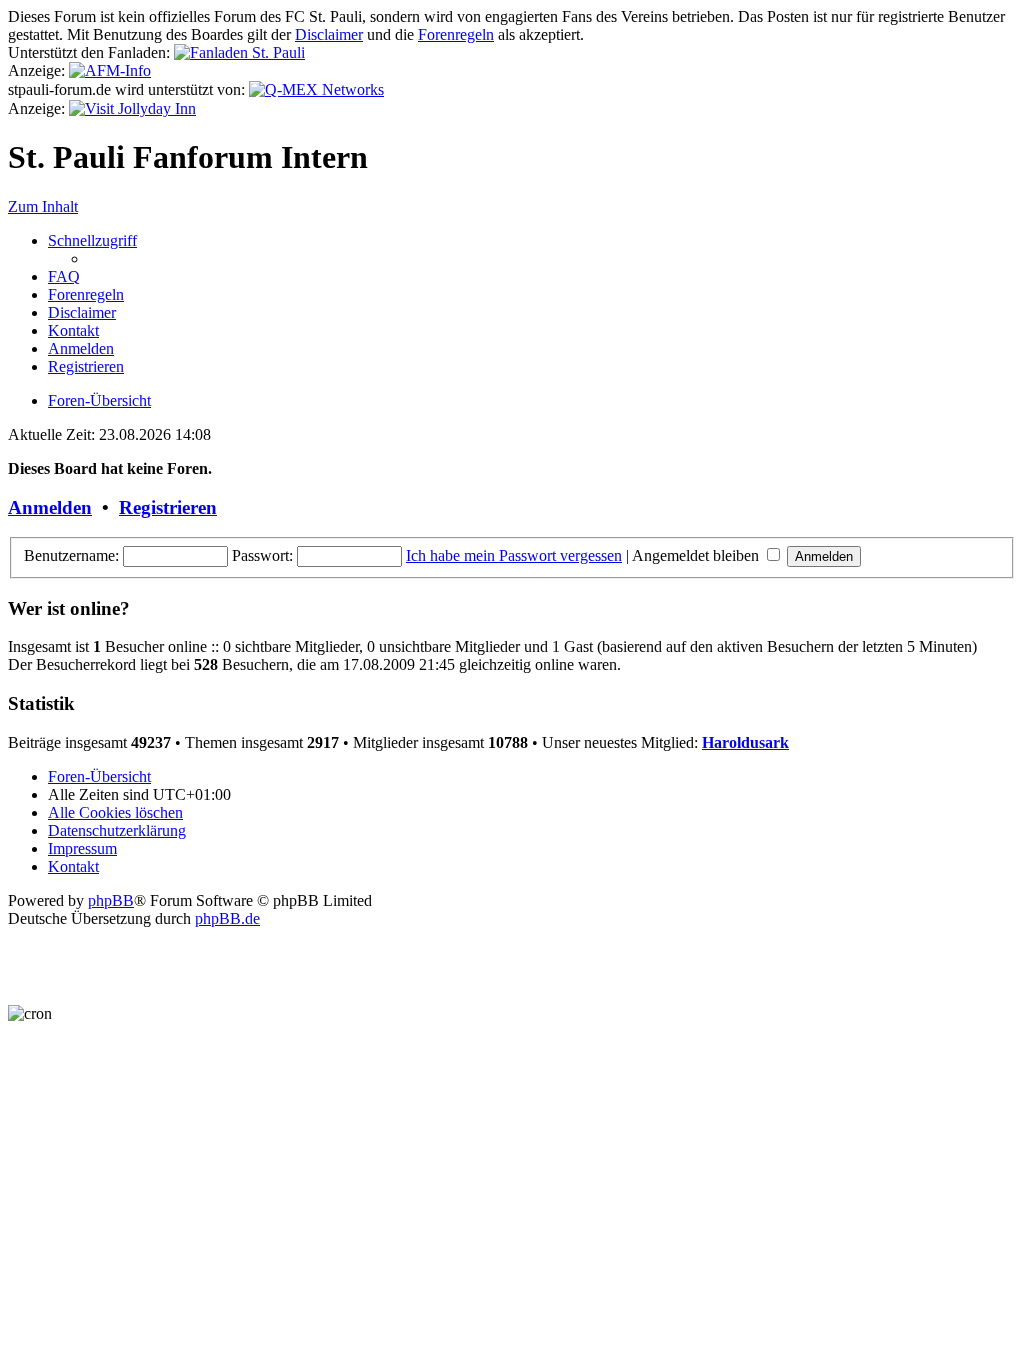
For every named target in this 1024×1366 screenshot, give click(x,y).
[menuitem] (64, 276)
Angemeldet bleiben (697, 555)
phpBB (111, 900)
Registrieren (168, 507)
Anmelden (50, 507)
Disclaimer (329, 34)
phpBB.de (227, 918)
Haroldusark (745, 742)
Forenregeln (456, 34)
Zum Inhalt (43, 206)
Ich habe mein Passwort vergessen (514, 555)
